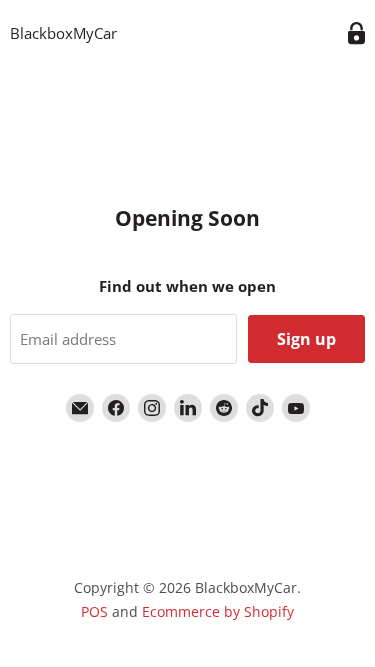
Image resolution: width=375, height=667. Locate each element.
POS (94, 611)
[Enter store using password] (356, 33)
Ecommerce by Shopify (218, 611)
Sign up (306, 339)
